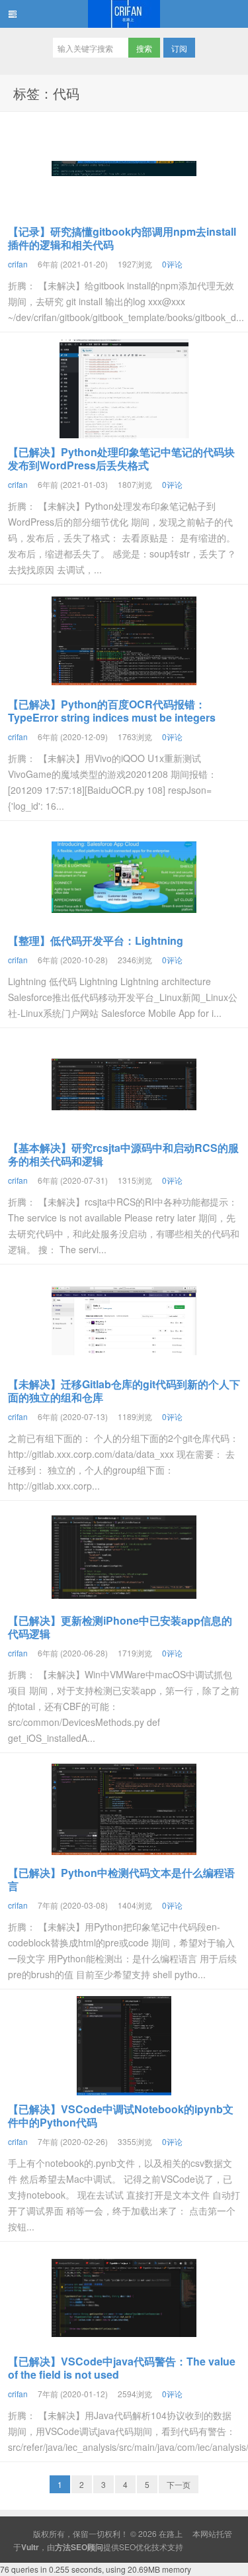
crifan (18, 264)
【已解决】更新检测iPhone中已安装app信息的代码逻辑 (120, 1627)
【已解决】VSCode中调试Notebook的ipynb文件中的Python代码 (121, 2116)
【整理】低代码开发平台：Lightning (96, 940)
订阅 (179, 48)
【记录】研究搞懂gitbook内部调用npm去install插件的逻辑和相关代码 (122, 238)
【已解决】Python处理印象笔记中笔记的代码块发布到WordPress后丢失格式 (121, 458)
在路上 (124, 14)
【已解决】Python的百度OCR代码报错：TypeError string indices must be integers (112, 711)
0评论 (172, 264)
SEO (127, 2547)
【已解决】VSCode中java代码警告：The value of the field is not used (122, 2368)
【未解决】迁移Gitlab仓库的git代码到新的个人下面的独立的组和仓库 (124, 1391)
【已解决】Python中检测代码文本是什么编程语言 (121, 1879)
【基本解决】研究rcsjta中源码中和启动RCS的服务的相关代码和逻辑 (123, 1154)
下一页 (179, 2484)
